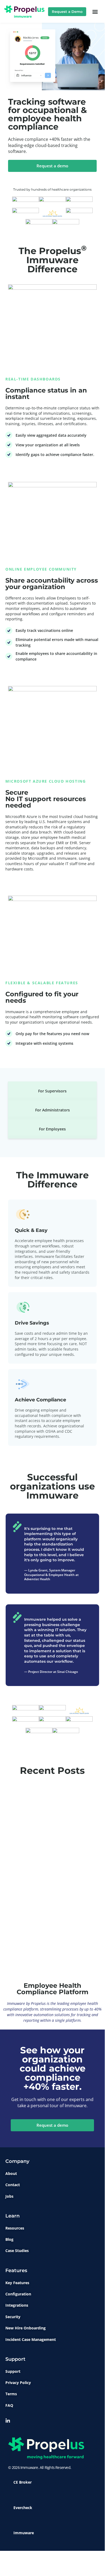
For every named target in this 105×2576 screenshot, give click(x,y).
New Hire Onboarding (26, 2328)
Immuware (24, 2533)
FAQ (9, 2405)
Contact (13, 2185)
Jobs (9, 2196)
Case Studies (17, 2251)
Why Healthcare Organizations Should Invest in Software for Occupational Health (48, 1951)
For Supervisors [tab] (52, 1091)
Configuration (18, 2294)
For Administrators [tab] (52, 1110)
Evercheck (23, 2508)
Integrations (17, 2305)
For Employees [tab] (52, 1129)
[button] (95, 12)
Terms (11, 2394)
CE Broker (23, 2482)
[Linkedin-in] (8, 2421)
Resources (15, 2228)
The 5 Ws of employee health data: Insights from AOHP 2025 (44, 1855)
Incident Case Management (31, 2339)
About (11, 2173)
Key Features (17, 2283)
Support (13, 2371)
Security (13, 2317)
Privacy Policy (18, 2383)
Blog (9, 2239)
